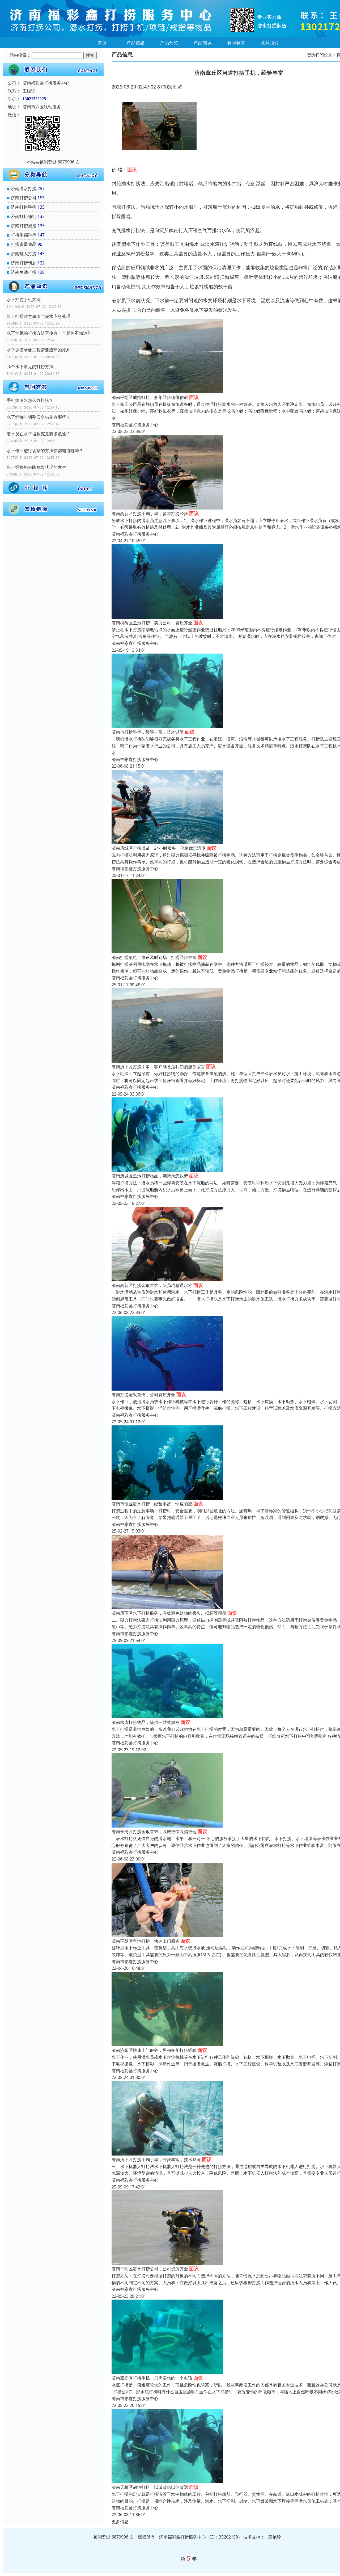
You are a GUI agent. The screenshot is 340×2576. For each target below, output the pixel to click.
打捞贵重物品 (24, 244)
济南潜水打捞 (24, 188)
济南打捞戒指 (24, 226)
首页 (102, 43)
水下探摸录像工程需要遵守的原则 (39, 350)
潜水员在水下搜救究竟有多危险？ (39, 434)
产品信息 (136, 43)
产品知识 (203, 43)
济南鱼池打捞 (24, 272)
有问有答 (236, 43)
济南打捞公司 (24, 198)
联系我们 (270, 43)
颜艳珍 (275, 2537)
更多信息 (120, 2522)
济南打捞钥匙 (24, 263)
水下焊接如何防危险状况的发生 (36, 467)
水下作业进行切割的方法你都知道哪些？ (45, 451)
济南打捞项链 (24, 216)
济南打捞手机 (24, 207)
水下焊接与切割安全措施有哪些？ (39, 417)
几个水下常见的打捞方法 (30, 367)
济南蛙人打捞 (24, 254)
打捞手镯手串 (24, 235)
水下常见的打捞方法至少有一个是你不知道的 (49, 333)
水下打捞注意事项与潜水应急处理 (39, 316)
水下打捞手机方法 (24, 300)
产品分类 (169, 43)
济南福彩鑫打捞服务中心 (135, 425)
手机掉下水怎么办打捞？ (30, 400)
